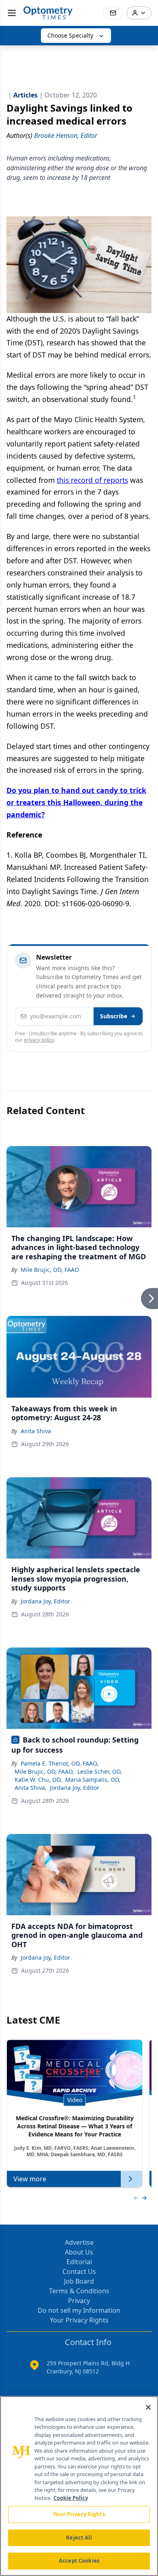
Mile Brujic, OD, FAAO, (44, 1771)
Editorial (79, 2262)
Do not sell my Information (79, 2310)
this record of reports (92, 480)
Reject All (79, 2538)
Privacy (79, 2301)
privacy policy (39, 1040)
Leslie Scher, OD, (100, 1771)
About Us (79, 2252)
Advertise (79, 2242)
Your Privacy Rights (79, 2320)
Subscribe (114, 1016)
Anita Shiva (36, 1431)
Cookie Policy (71, 2498)
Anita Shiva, (31, 1788)
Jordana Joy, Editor (45, 1601)
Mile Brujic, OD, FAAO (50, 1270)
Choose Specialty (70, 35)
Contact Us (79, 2271)
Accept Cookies (79, 2561)
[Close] (148, 2407)
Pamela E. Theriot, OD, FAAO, (60, 1763)
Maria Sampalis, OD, (93, 1780)
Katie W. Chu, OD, (38, 1780)
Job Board (79, 2281)
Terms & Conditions (79, 2291)
